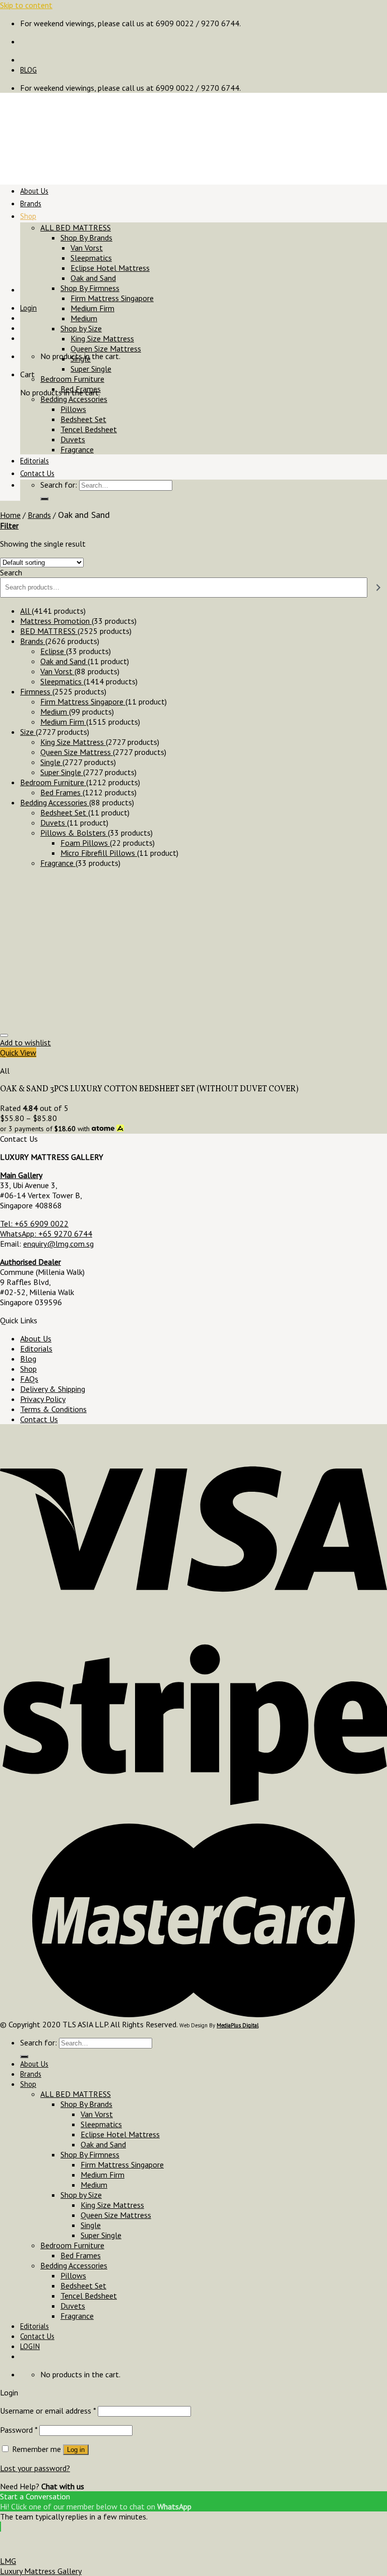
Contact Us (37, 473)
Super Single (91, 369)
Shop (28, 216)
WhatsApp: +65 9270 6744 (46, 1234)
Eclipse (53, 651)
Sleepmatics (91, 258)
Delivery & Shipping (53, 1389)
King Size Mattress (102, 338)
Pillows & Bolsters (74, 833)
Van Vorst (87, 248)
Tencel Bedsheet (89, 429)
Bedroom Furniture (72, 379)
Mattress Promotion (56, 621)
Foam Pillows (85, 843)
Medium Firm (92, 308)
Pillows (73, 409)
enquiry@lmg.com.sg (58, 1244)
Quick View (18, 1052)
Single (81, 359)
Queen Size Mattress (106, 348)
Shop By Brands (86, 238)
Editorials (35, 461)
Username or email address (48, 2411)
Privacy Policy (43, 1399)
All (26, 611)
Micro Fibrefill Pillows (99, 853)
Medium (84, 318)
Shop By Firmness (90, 288)
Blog (28, 1359)
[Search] (44, 499)
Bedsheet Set (83, 419)
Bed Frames (81, 389)
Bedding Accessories (74, 399)
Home (10, 515)
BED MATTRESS (49, 631)
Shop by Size (81, 328)
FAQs (29, 1379)
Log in (76, 2450)
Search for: (59, 485)
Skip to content (26, 5)
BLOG (28, 70)
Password (19, 2430)
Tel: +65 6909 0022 (34, 1223)
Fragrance (77, 449)
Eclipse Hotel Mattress (110, 268)
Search (11, 572)
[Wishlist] (4, 1035)
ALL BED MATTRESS (76, 227)
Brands (31, 203)
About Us (34, 191)
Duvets (73, 439)
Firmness (36, 691)
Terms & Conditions (53, 1409)
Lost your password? (35, 2468)
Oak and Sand (93, 278)
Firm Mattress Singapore (112, 298)
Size (28, 732)
